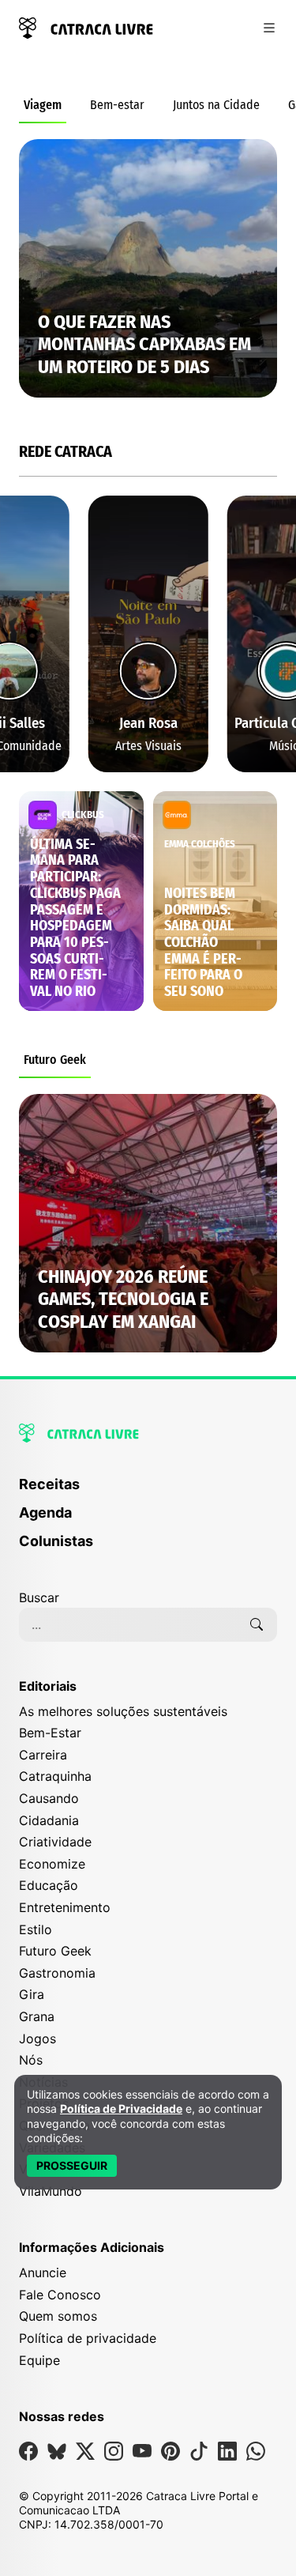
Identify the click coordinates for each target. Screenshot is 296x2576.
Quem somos (58, 2316)
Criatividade (55, 1842)
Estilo (36, 1929)
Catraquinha (55, 1776)
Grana (37, 2016)
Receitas (49, 1484)
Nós (31, 2060)
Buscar (39, 1597)
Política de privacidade (88, 2338)
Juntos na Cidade (216, 105)
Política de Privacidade (121, 2108)
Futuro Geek (55, 1060)
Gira (32, 1994)
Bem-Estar (50, 1733)
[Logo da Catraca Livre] (86, 26)
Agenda (45, 1512)
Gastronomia (57, 1973)
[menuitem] (148, 1492)
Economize (52, 1864)
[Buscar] (257, 1624)
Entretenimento (65, 1907)
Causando (49, 1798)
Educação (49, 1885)
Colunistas (56, 1541)
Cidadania (49, 1820)
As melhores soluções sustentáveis (123, 1711)
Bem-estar (117, 105)
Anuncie (43, 2272)
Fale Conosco (60, 2295)
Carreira (43, 1755)
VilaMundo (51, 2191)
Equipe (39, 2360)
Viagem (43, 105)
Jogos (37, 2039)
